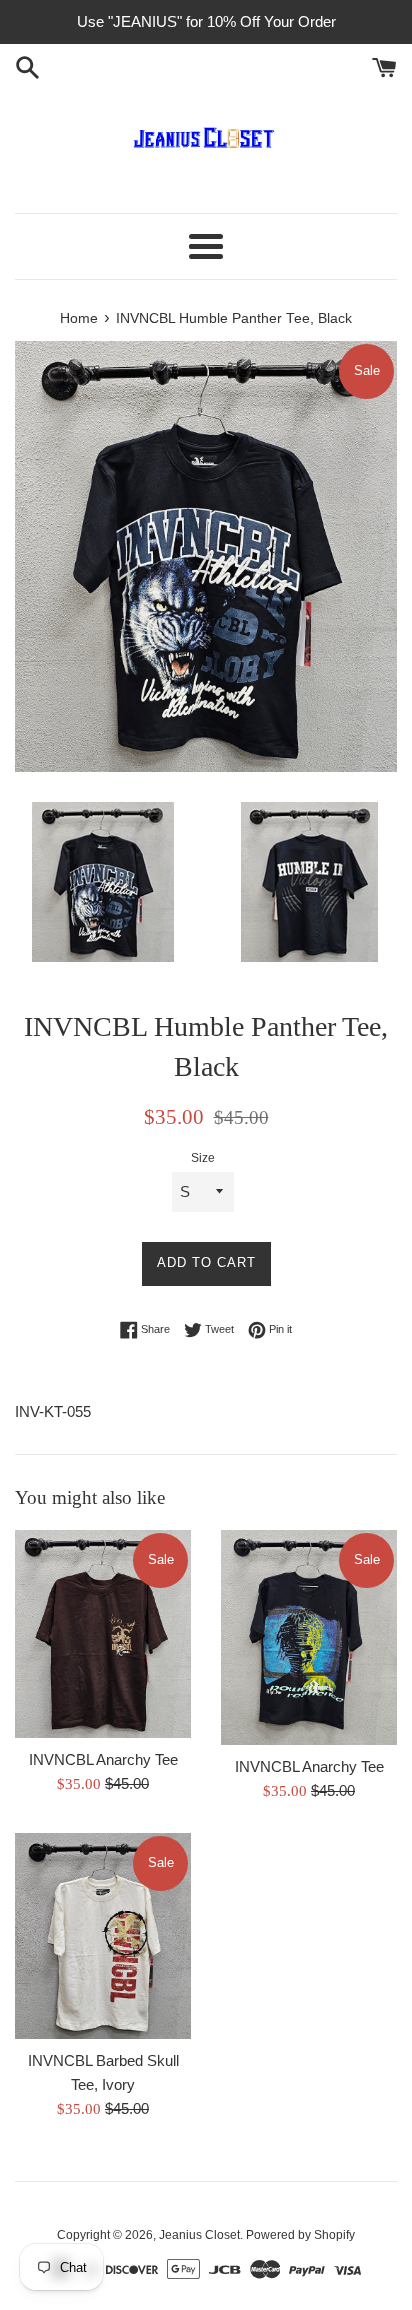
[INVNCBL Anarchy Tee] (103, 1634)
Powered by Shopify (300, 2235)
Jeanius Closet (199, 2235)
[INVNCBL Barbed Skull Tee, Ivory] (103, 1936)
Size (203, 1158)
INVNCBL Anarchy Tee (103, 1759)
